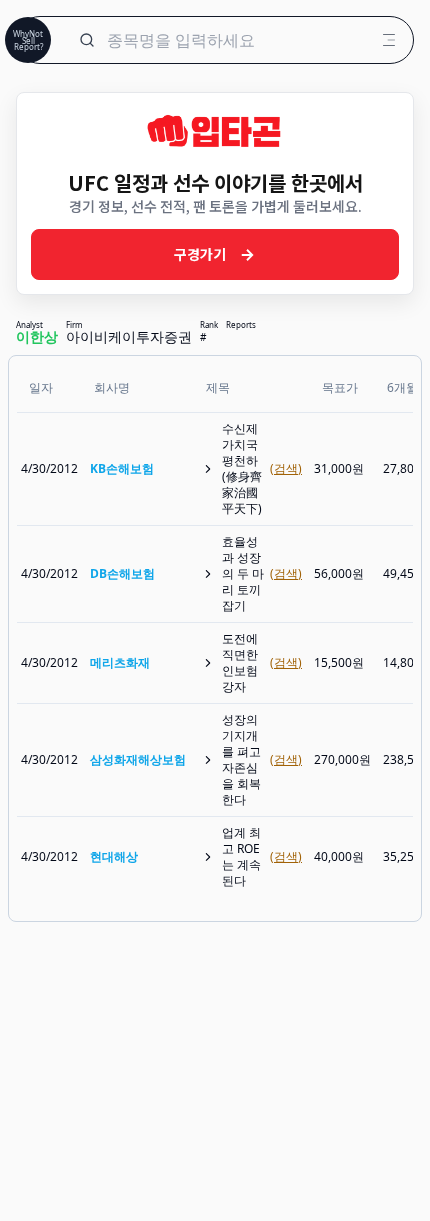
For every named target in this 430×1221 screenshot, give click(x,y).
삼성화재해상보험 (138, 759)
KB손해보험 (122, 468)
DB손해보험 (122, 573)
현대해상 (114, 856)
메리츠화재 (120, 662)
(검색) (286, 469)
